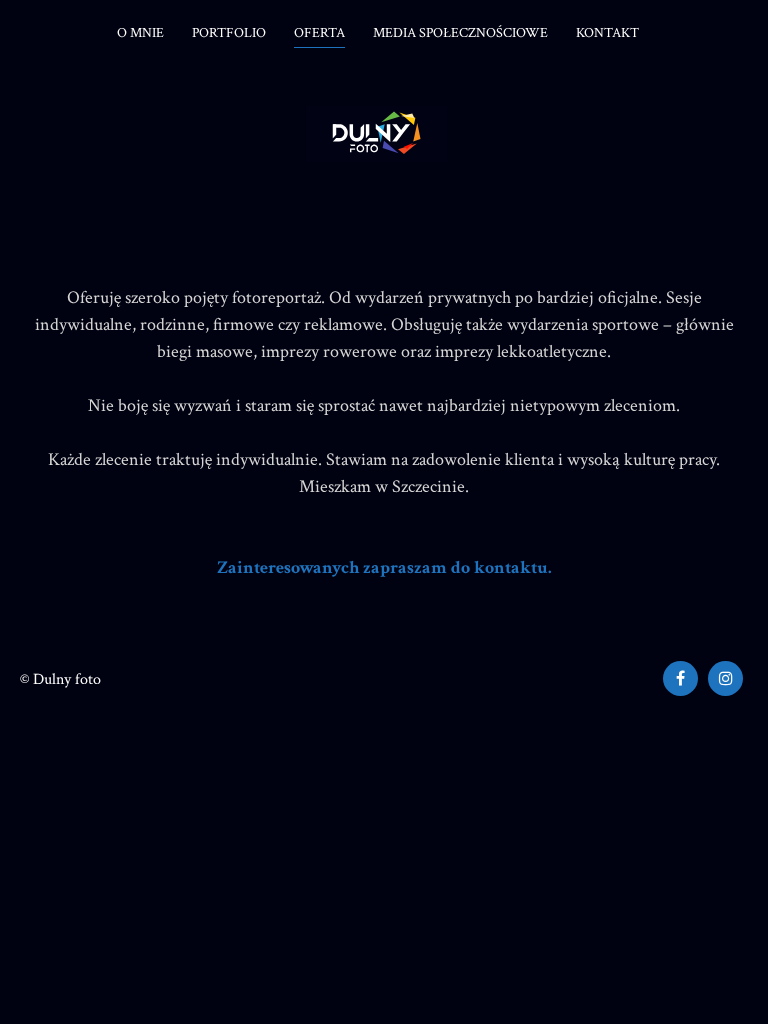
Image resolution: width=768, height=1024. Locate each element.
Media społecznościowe (460, 33)
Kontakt (607, 33)
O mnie (140, 33)
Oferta (319, 33)
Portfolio (229, 33)
